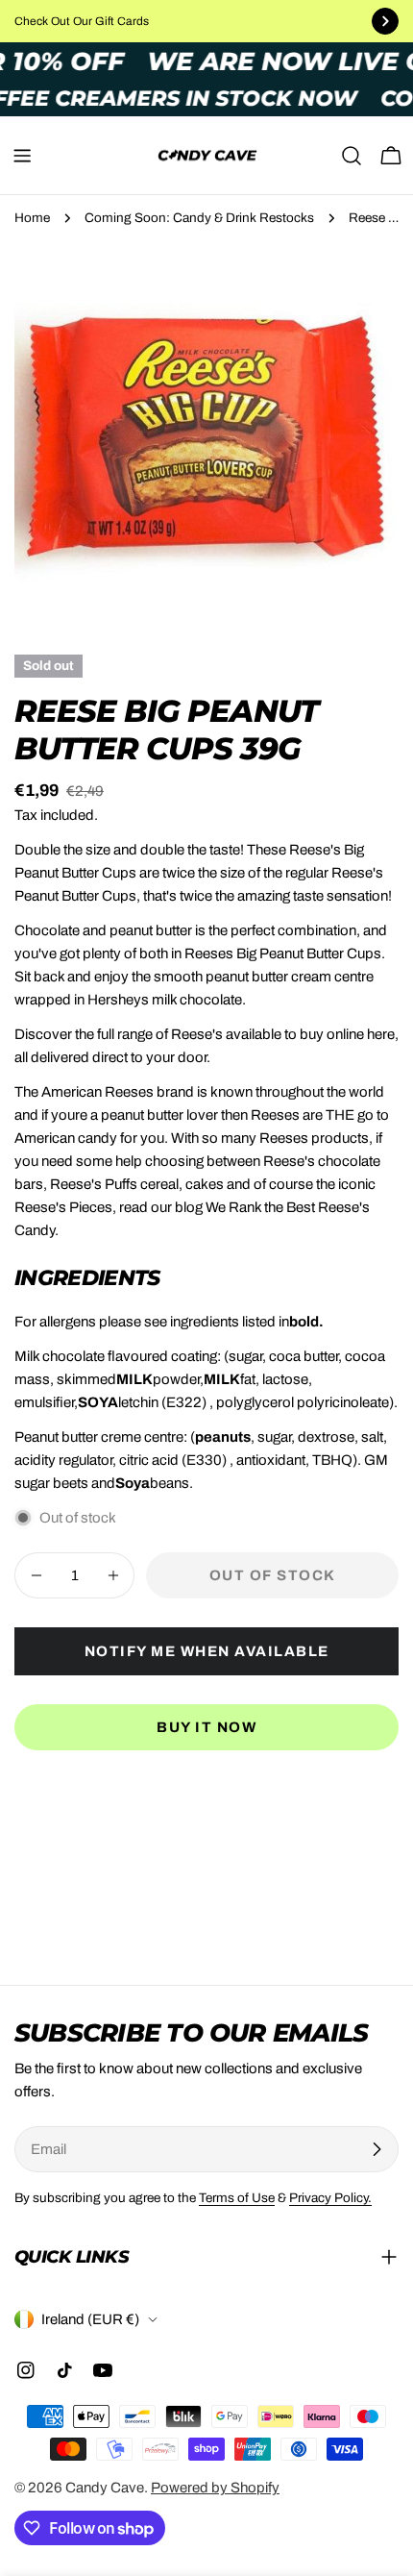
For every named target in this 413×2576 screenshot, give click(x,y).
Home (32, 218)
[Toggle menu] (22, 156)
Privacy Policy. (330, 2198)
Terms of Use (237, 2198)
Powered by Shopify (215, 2488)
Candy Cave (105, 2488)
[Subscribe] (377, 2149)
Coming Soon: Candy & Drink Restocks (199, 218)
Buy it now (206, 1727)
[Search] (352, 156)
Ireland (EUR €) (90, 2319)
